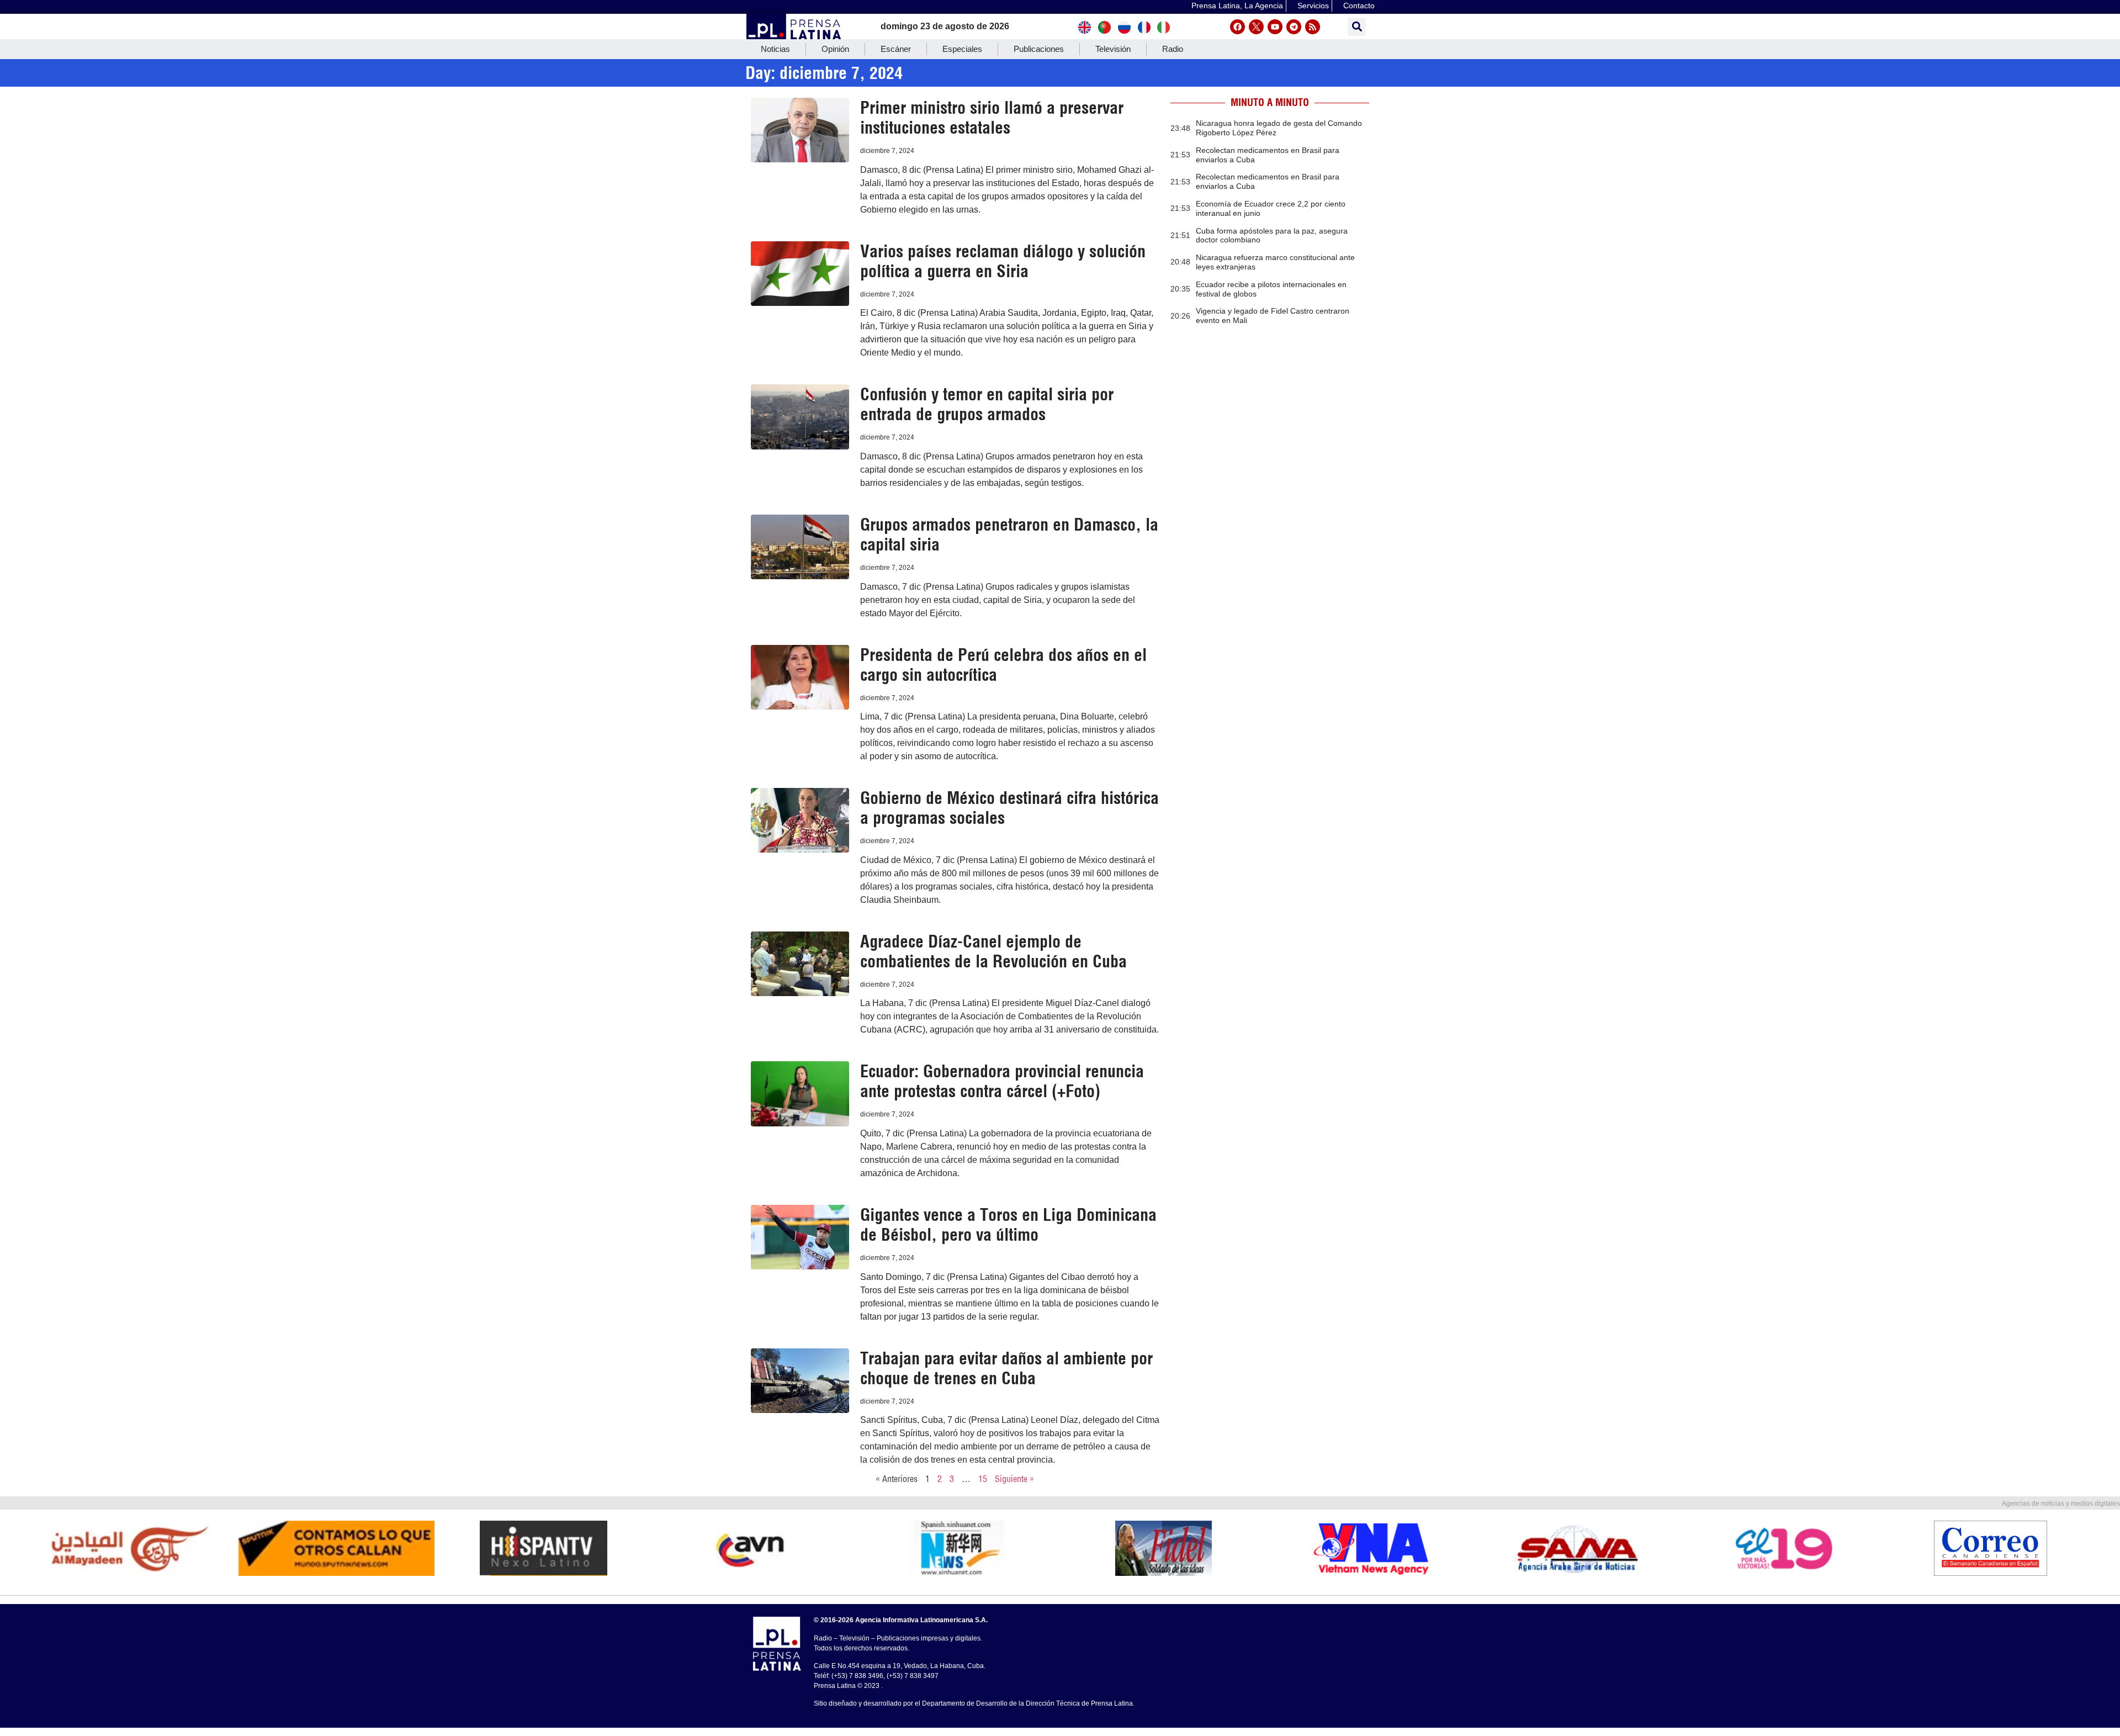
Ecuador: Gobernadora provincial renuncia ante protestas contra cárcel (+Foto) (1002, 1081)
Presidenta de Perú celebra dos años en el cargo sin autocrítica (1003, 665)
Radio (1173, 49)
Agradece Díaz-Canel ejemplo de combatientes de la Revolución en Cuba (993, 951)
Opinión (835, 49)
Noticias (775, 49)
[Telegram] (1294, 27)
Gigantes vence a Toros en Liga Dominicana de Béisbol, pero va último (1008, 1225)
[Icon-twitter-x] (1256, 27)
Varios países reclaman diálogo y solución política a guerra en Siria (1003, 261)
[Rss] (1313, 27)
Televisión (1113, 49)
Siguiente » (1014, 1479)
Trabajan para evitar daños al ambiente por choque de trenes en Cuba (1006, 1368)
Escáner (896, 49)
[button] (1357, 27)
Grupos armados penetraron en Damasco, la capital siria (1009, 534)
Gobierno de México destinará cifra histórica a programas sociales (1009, 808)
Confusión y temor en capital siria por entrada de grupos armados (987, 404)
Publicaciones (1039, 49)
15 (983, 1479)
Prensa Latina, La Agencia (1237, 6)
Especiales (962, 49)
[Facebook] (1237, 27)
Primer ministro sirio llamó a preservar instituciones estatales (992, 118)
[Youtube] (1275, 27)
